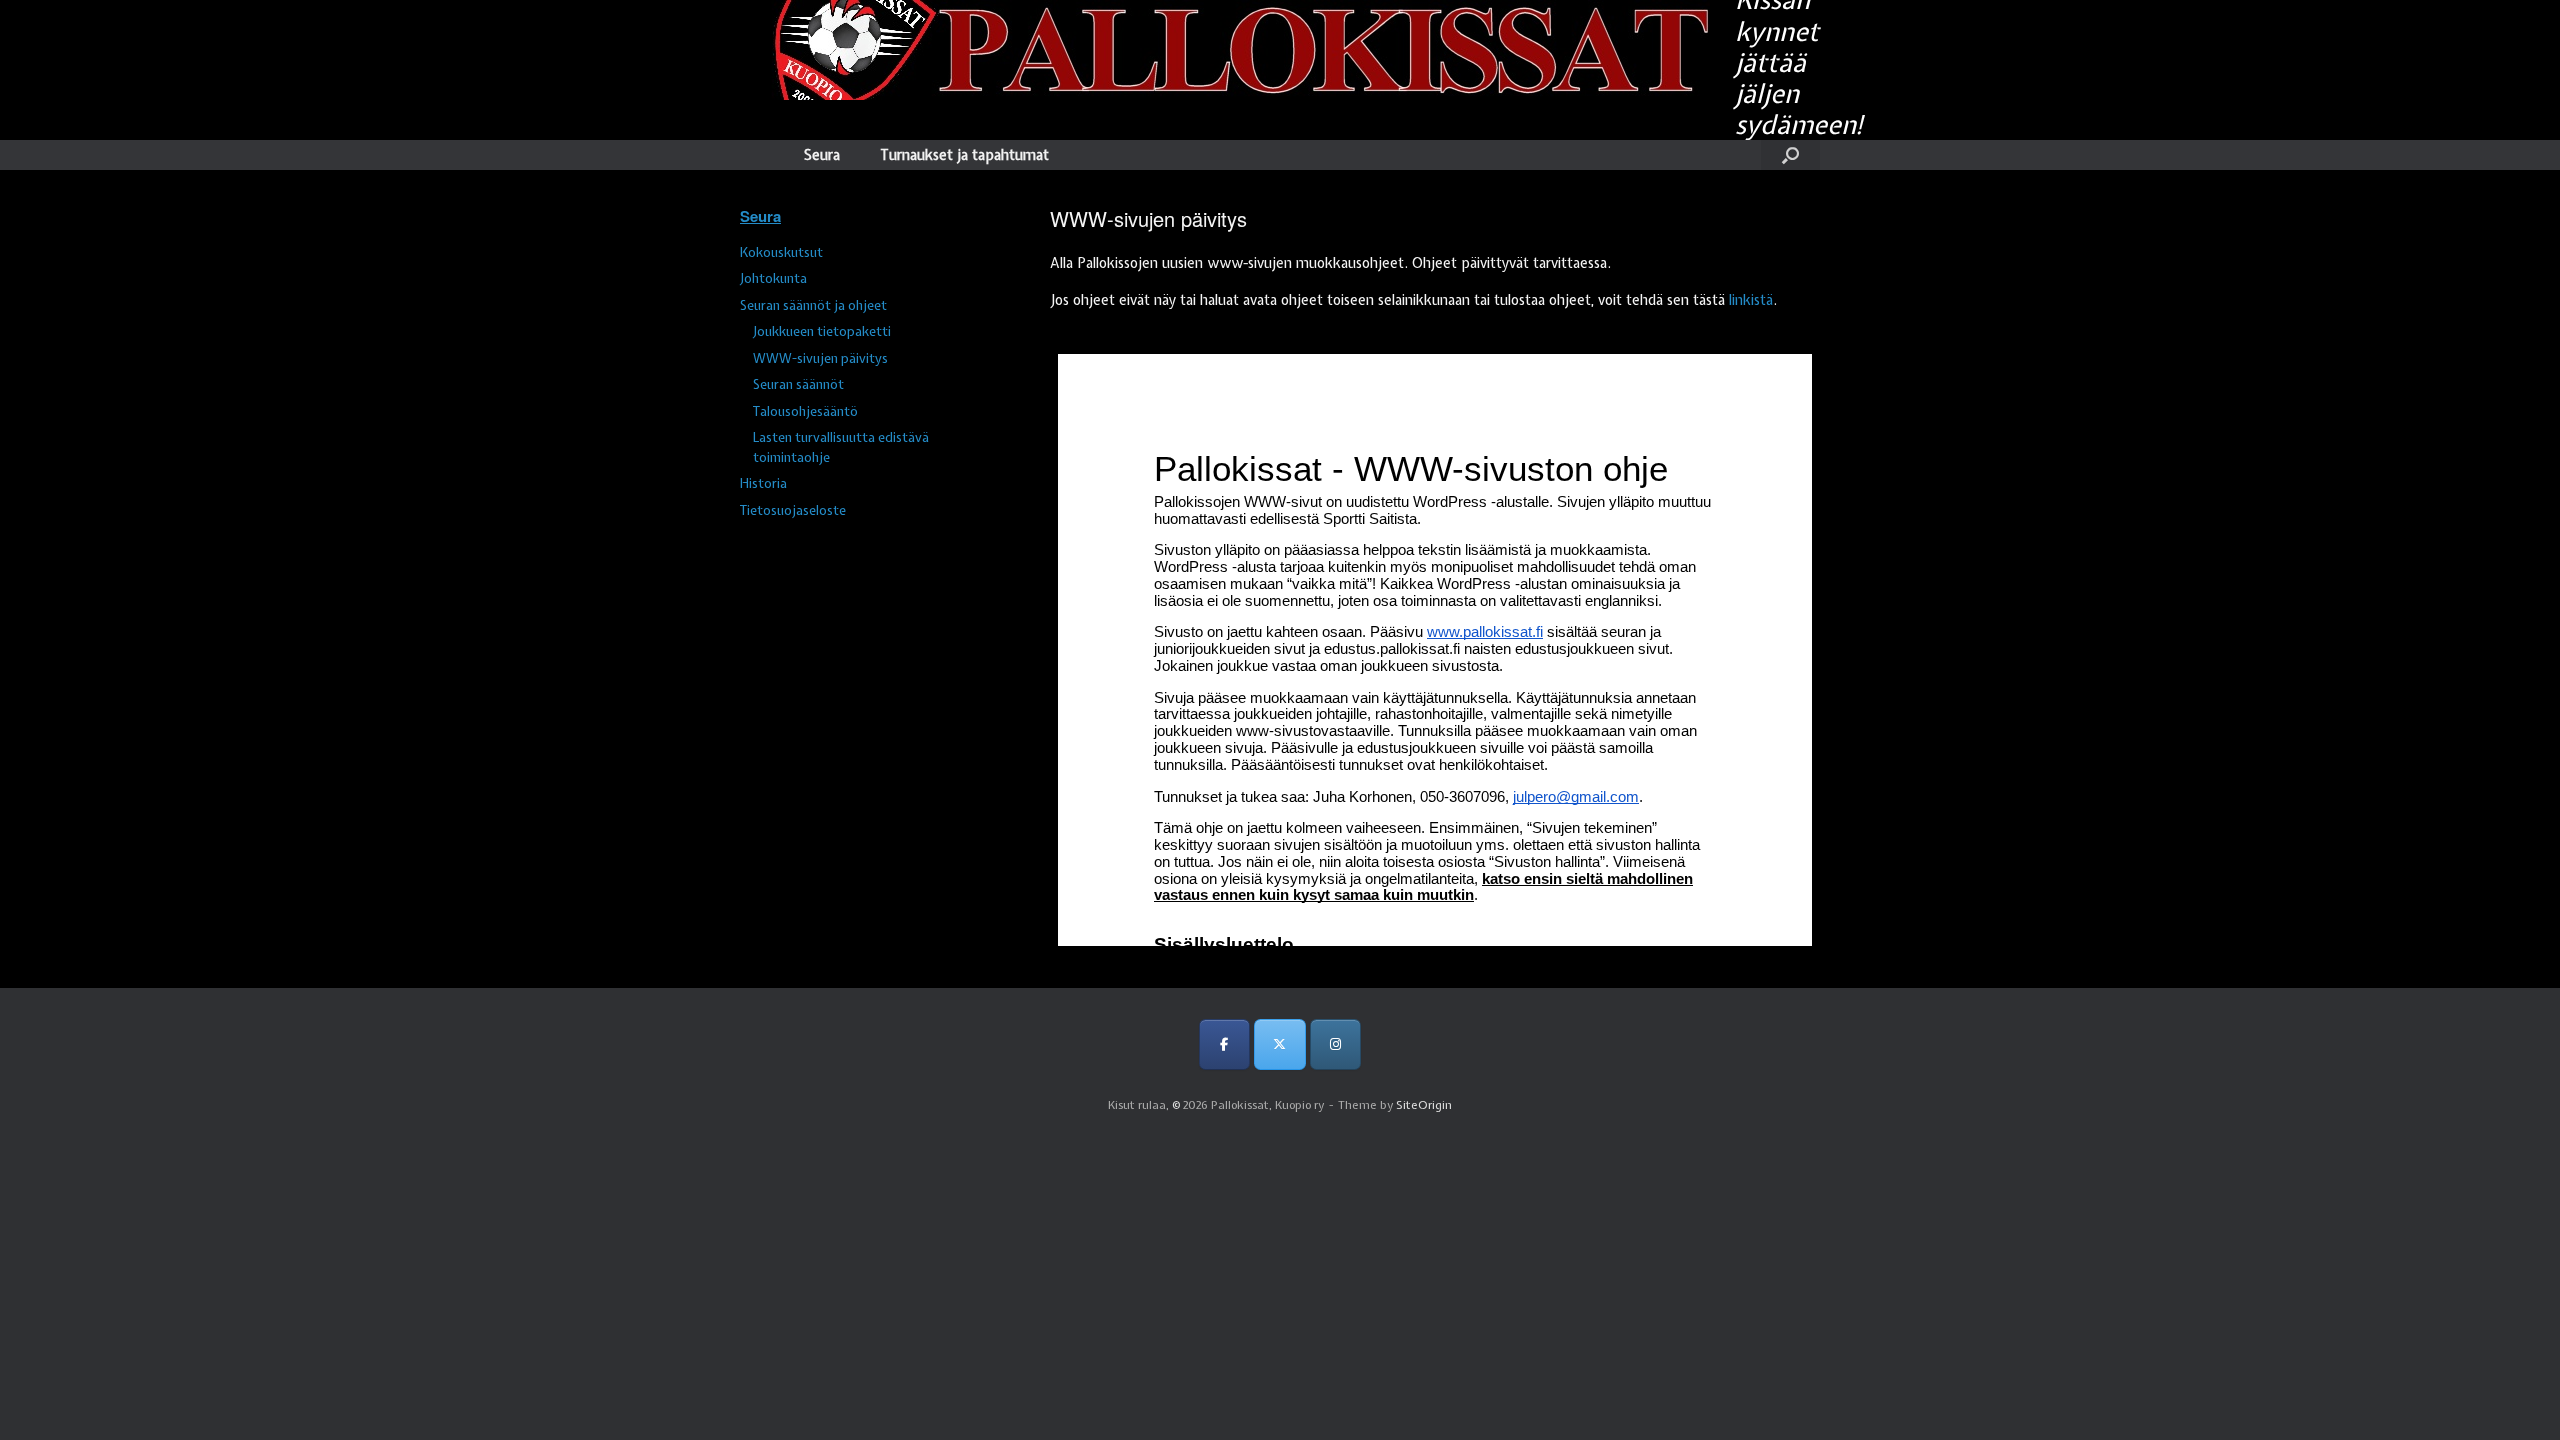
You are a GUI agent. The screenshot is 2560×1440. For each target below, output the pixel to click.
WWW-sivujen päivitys (820, 358)
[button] (1790, 155)
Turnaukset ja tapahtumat (964, 155)
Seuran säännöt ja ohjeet (813, 305)
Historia (763, 483)
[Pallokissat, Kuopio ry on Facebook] (1224, 1044)
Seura (822, 155)
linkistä (1751, 300)
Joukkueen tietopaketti (822, 331)
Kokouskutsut (781, 252)
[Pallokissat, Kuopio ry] (1225, 50)
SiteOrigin (1424, 1105)
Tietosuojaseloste (793, 510)
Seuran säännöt (798, 384)
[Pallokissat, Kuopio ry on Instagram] (1335, 1044)
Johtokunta (773, 278)
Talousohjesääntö (805, 411)
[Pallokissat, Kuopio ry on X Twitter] (1279, 1044)
